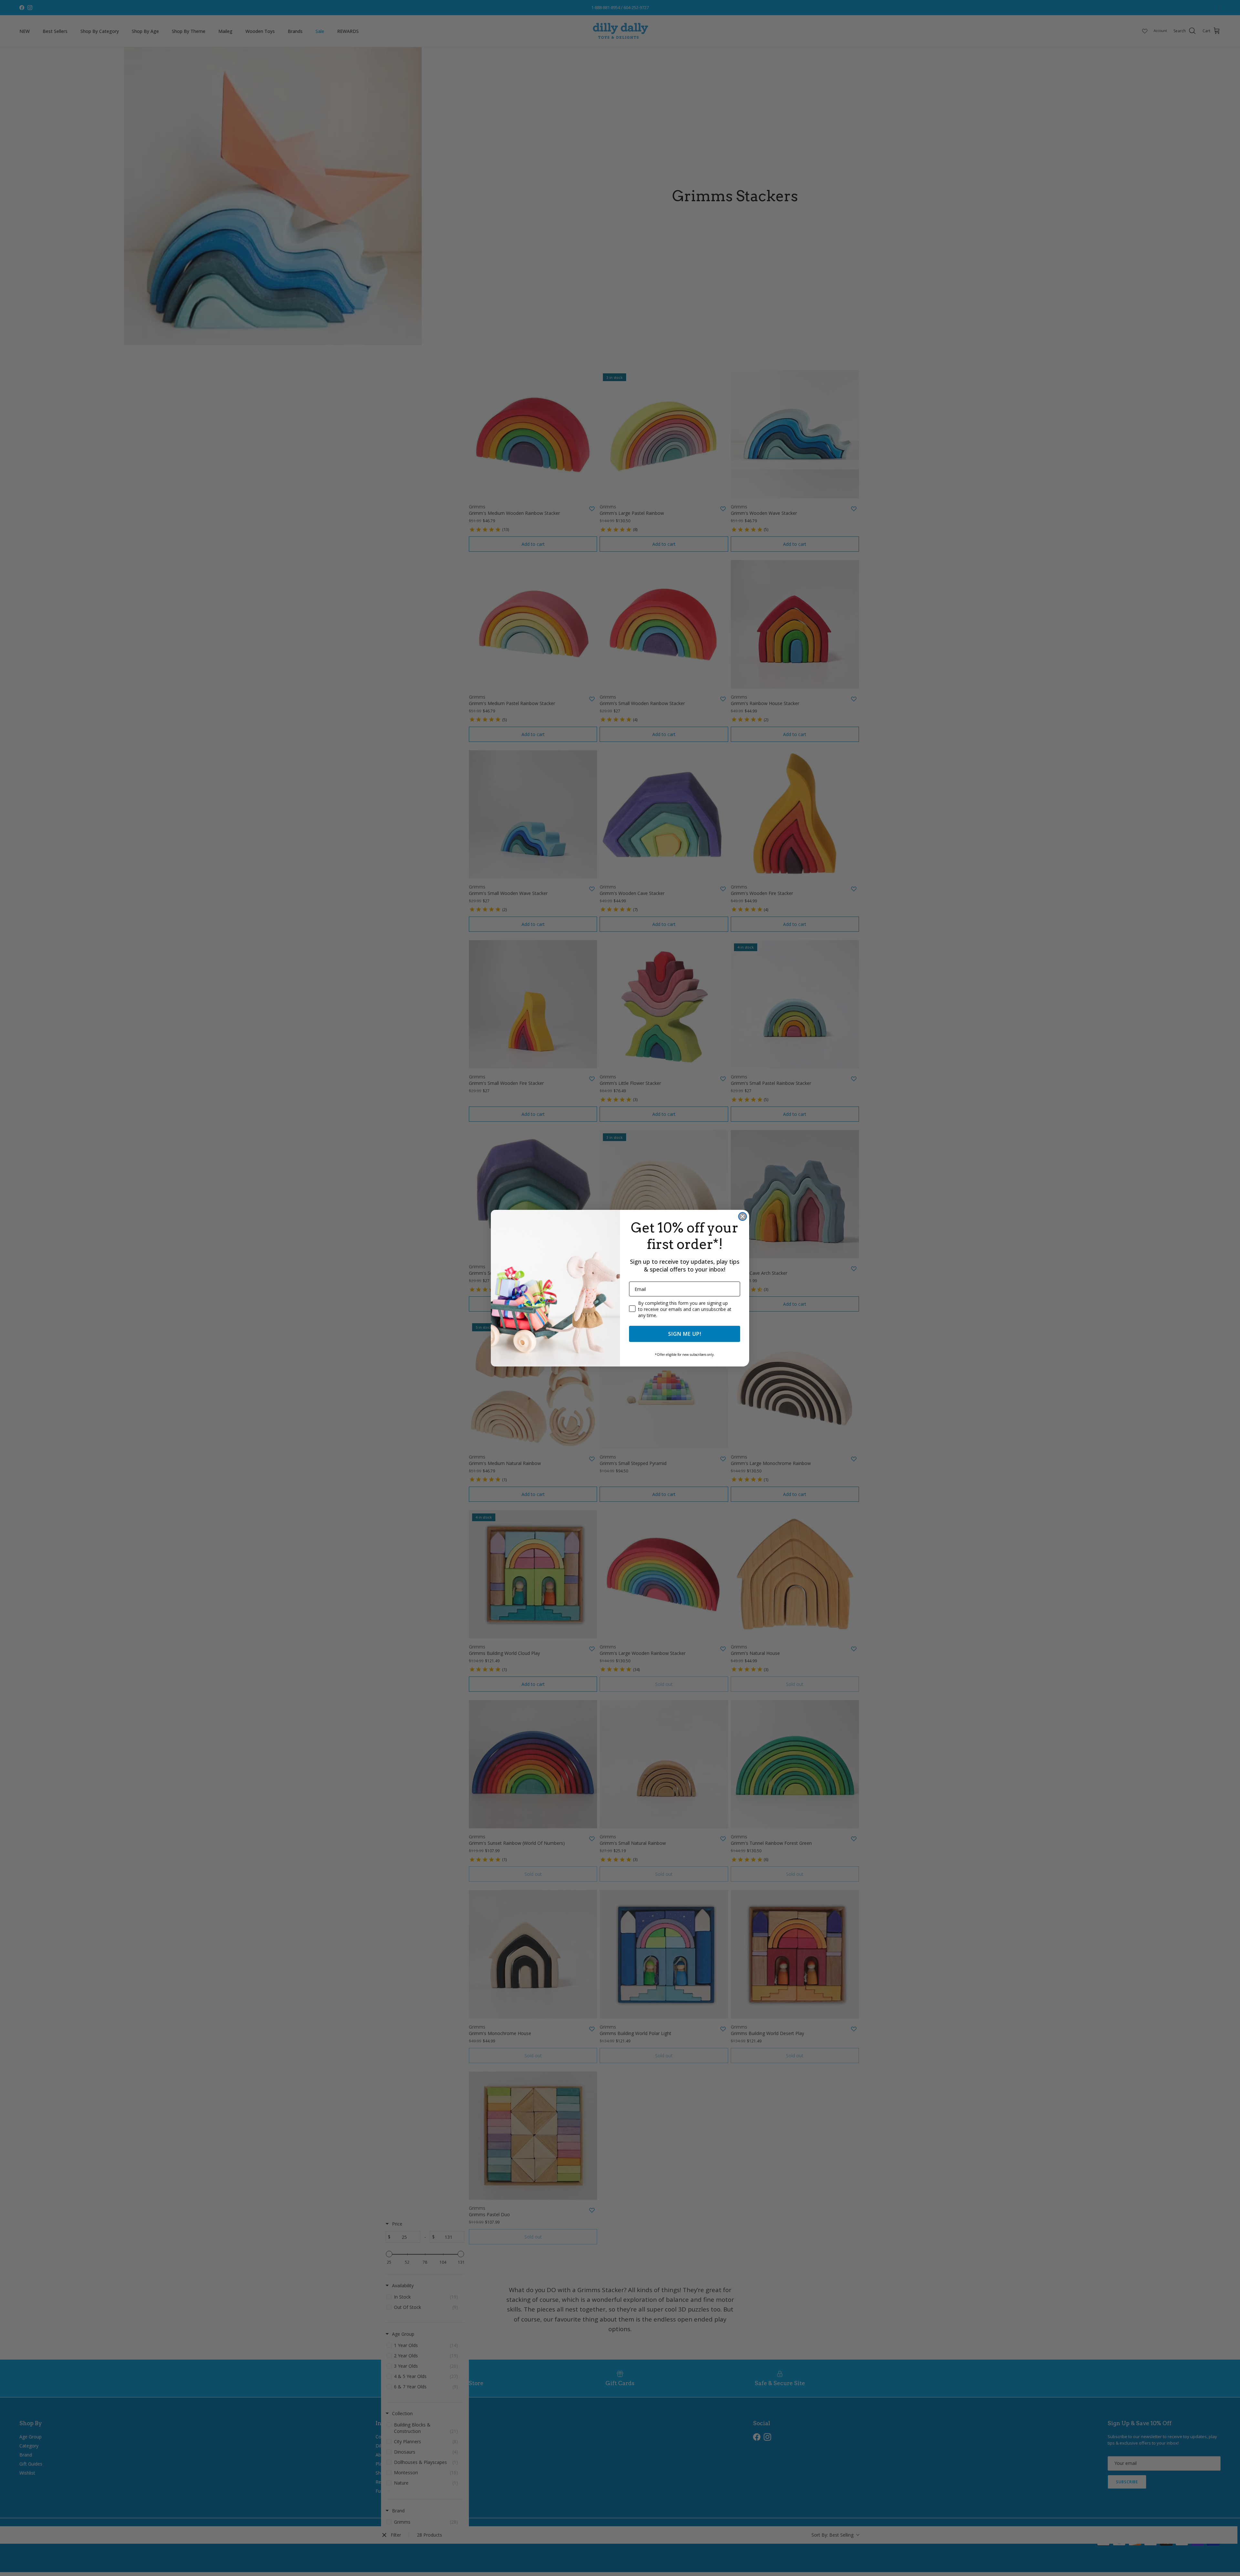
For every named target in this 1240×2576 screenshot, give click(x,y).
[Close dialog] (743, 1216)
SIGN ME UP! (685, 1334)
